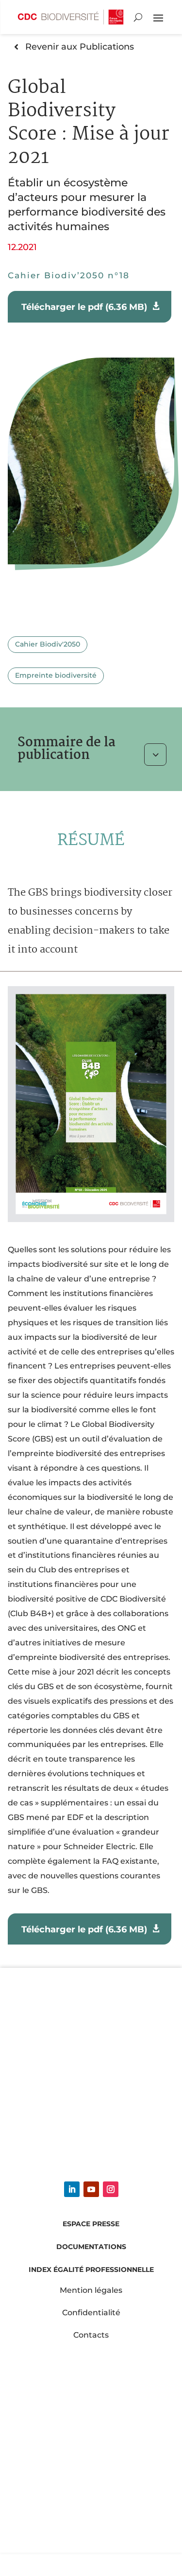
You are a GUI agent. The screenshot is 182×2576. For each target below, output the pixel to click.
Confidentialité (91, 2313)
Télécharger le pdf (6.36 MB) (85, 307)
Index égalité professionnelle (91, 2270)
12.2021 (22, 247)
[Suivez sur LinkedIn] (72, 2189)
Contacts (91, 2335)
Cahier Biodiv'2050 (48, 644)
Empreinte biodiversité (56, 675)
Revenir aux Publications (80, 46)
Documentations (91, 2247)
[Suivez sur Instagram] (111, 2189)
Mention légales (91, 2290)
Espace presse (91, 2224)
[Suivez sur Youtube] (91, 2189)
